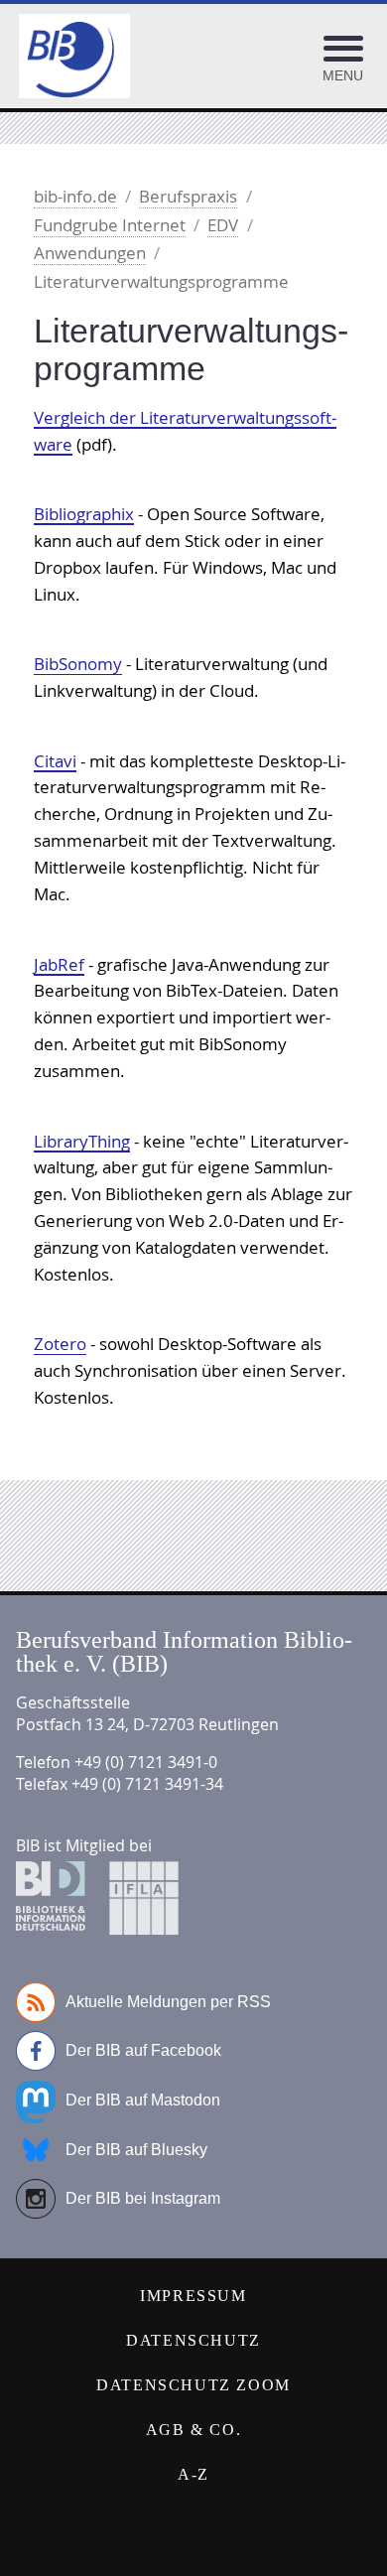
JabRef (59, 964)
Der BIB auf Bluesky (136, 2150)
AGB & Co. (193, 2430)
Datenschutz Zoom (193, 2385)
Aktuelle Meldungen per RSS (168, 2002)
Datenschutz (193, 2340)
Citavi (55, 761)
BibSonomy (78, 664)
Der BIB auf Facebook (143, 2050)
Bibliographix (84, 514)
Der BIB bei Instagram (143, 2198)
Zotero (60, 1344)
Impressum (193, 2296)
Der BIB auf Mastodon (143, 2100)
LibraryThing (82, 1141)
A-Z (193, 2474)
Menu (343, 75)
